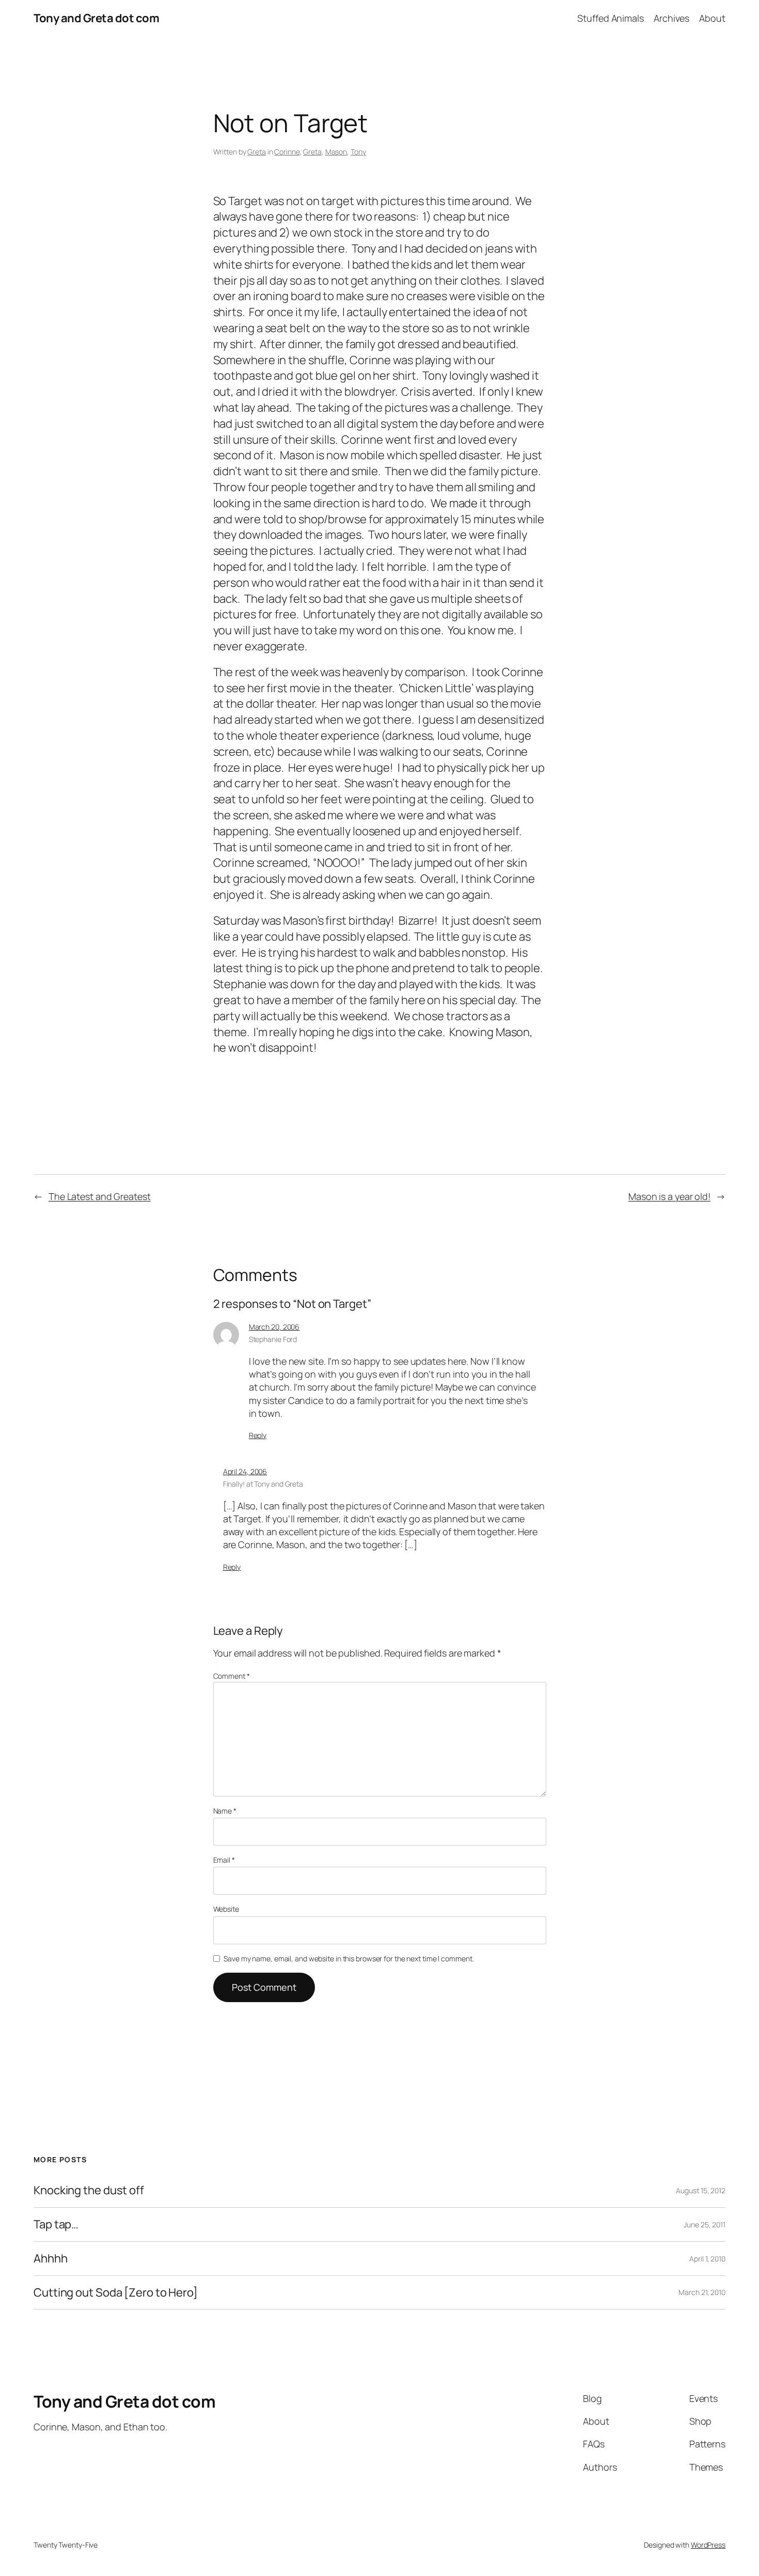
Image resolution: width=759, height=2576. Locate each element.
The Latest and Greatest (100, 1196)
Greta (257, 152)
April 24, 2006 (245, 1471)
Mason (336, 152)
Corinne (287, 152)
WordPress (708, 2545)
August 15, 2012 (701, 2190)
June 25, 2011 (705, 2224)
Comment (232, 1676)
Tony (358, 152)
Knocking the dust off (89, 2190)
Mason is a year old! (669, 1196)
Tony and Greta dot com (96, 18)
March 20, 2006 (274, 1327)
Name (225, 1811)
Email (224, 1860)
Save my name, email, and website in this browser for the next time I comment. (349, 1958)
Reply (258, 1435)
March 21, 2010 (702, 2292)
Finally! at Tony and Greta (263, 1484)
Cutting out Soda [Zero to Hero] (116, 2293)
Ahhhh (51, 2259)
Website (226, 1909)
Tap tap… (56, 2224)
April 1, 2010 (707, 2259)
